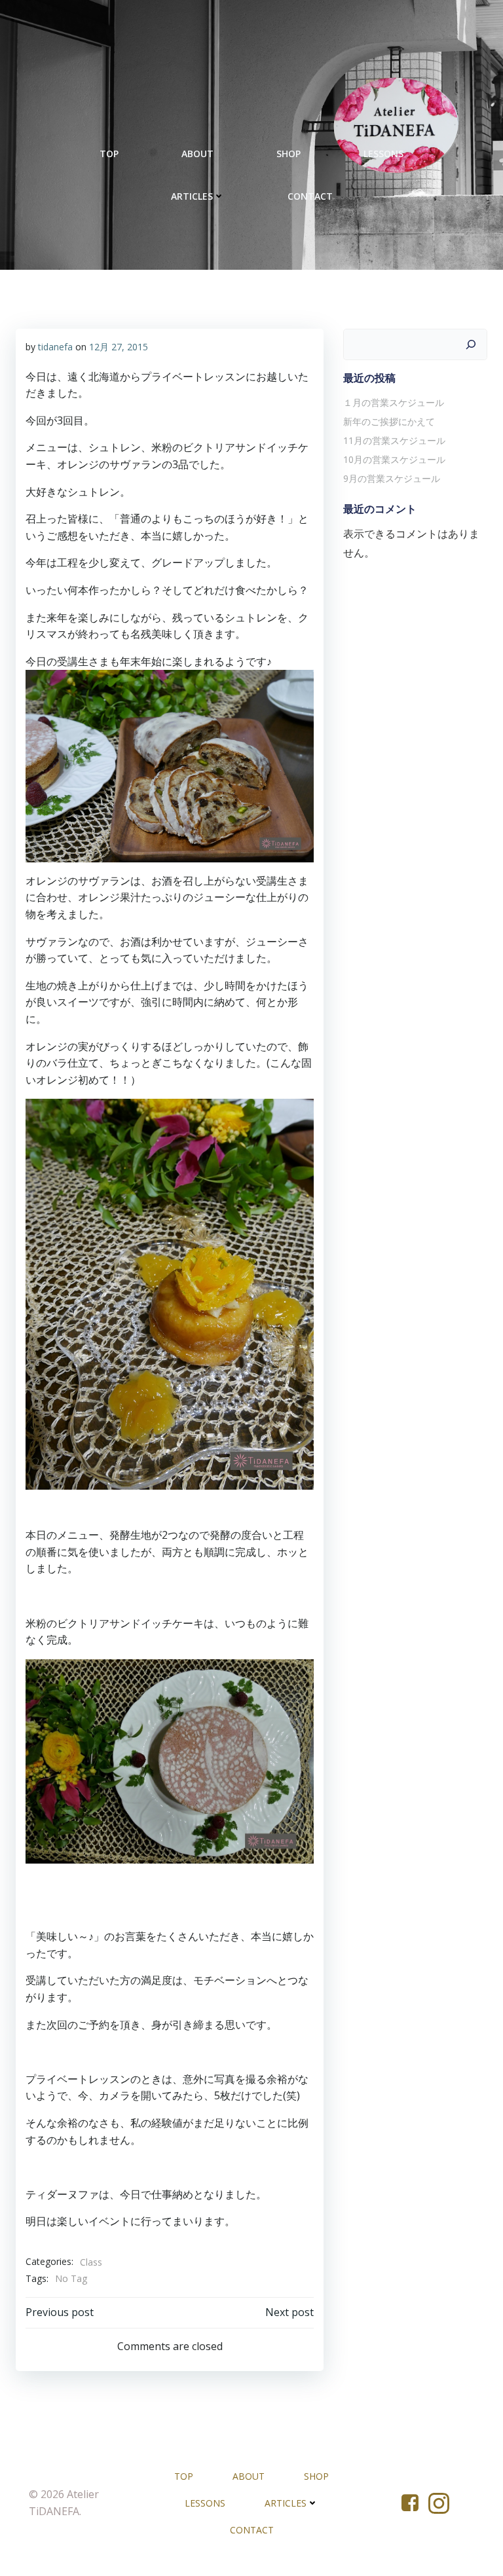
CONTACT (310, 196)
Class (91, 2262)
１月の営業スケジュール (394, 402)
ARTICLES (192, 196)
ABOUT (197, 154)
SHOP (289, 154)
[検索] (471, 344)
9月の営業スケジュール (392, 478)
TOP (109, 154)
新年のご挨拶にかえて (389, 421)
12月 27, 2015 (119, 347)
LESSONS (383, 154)
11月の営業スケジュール (394, 440)
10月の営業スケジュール (394, 459)
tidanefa (55, 347)
